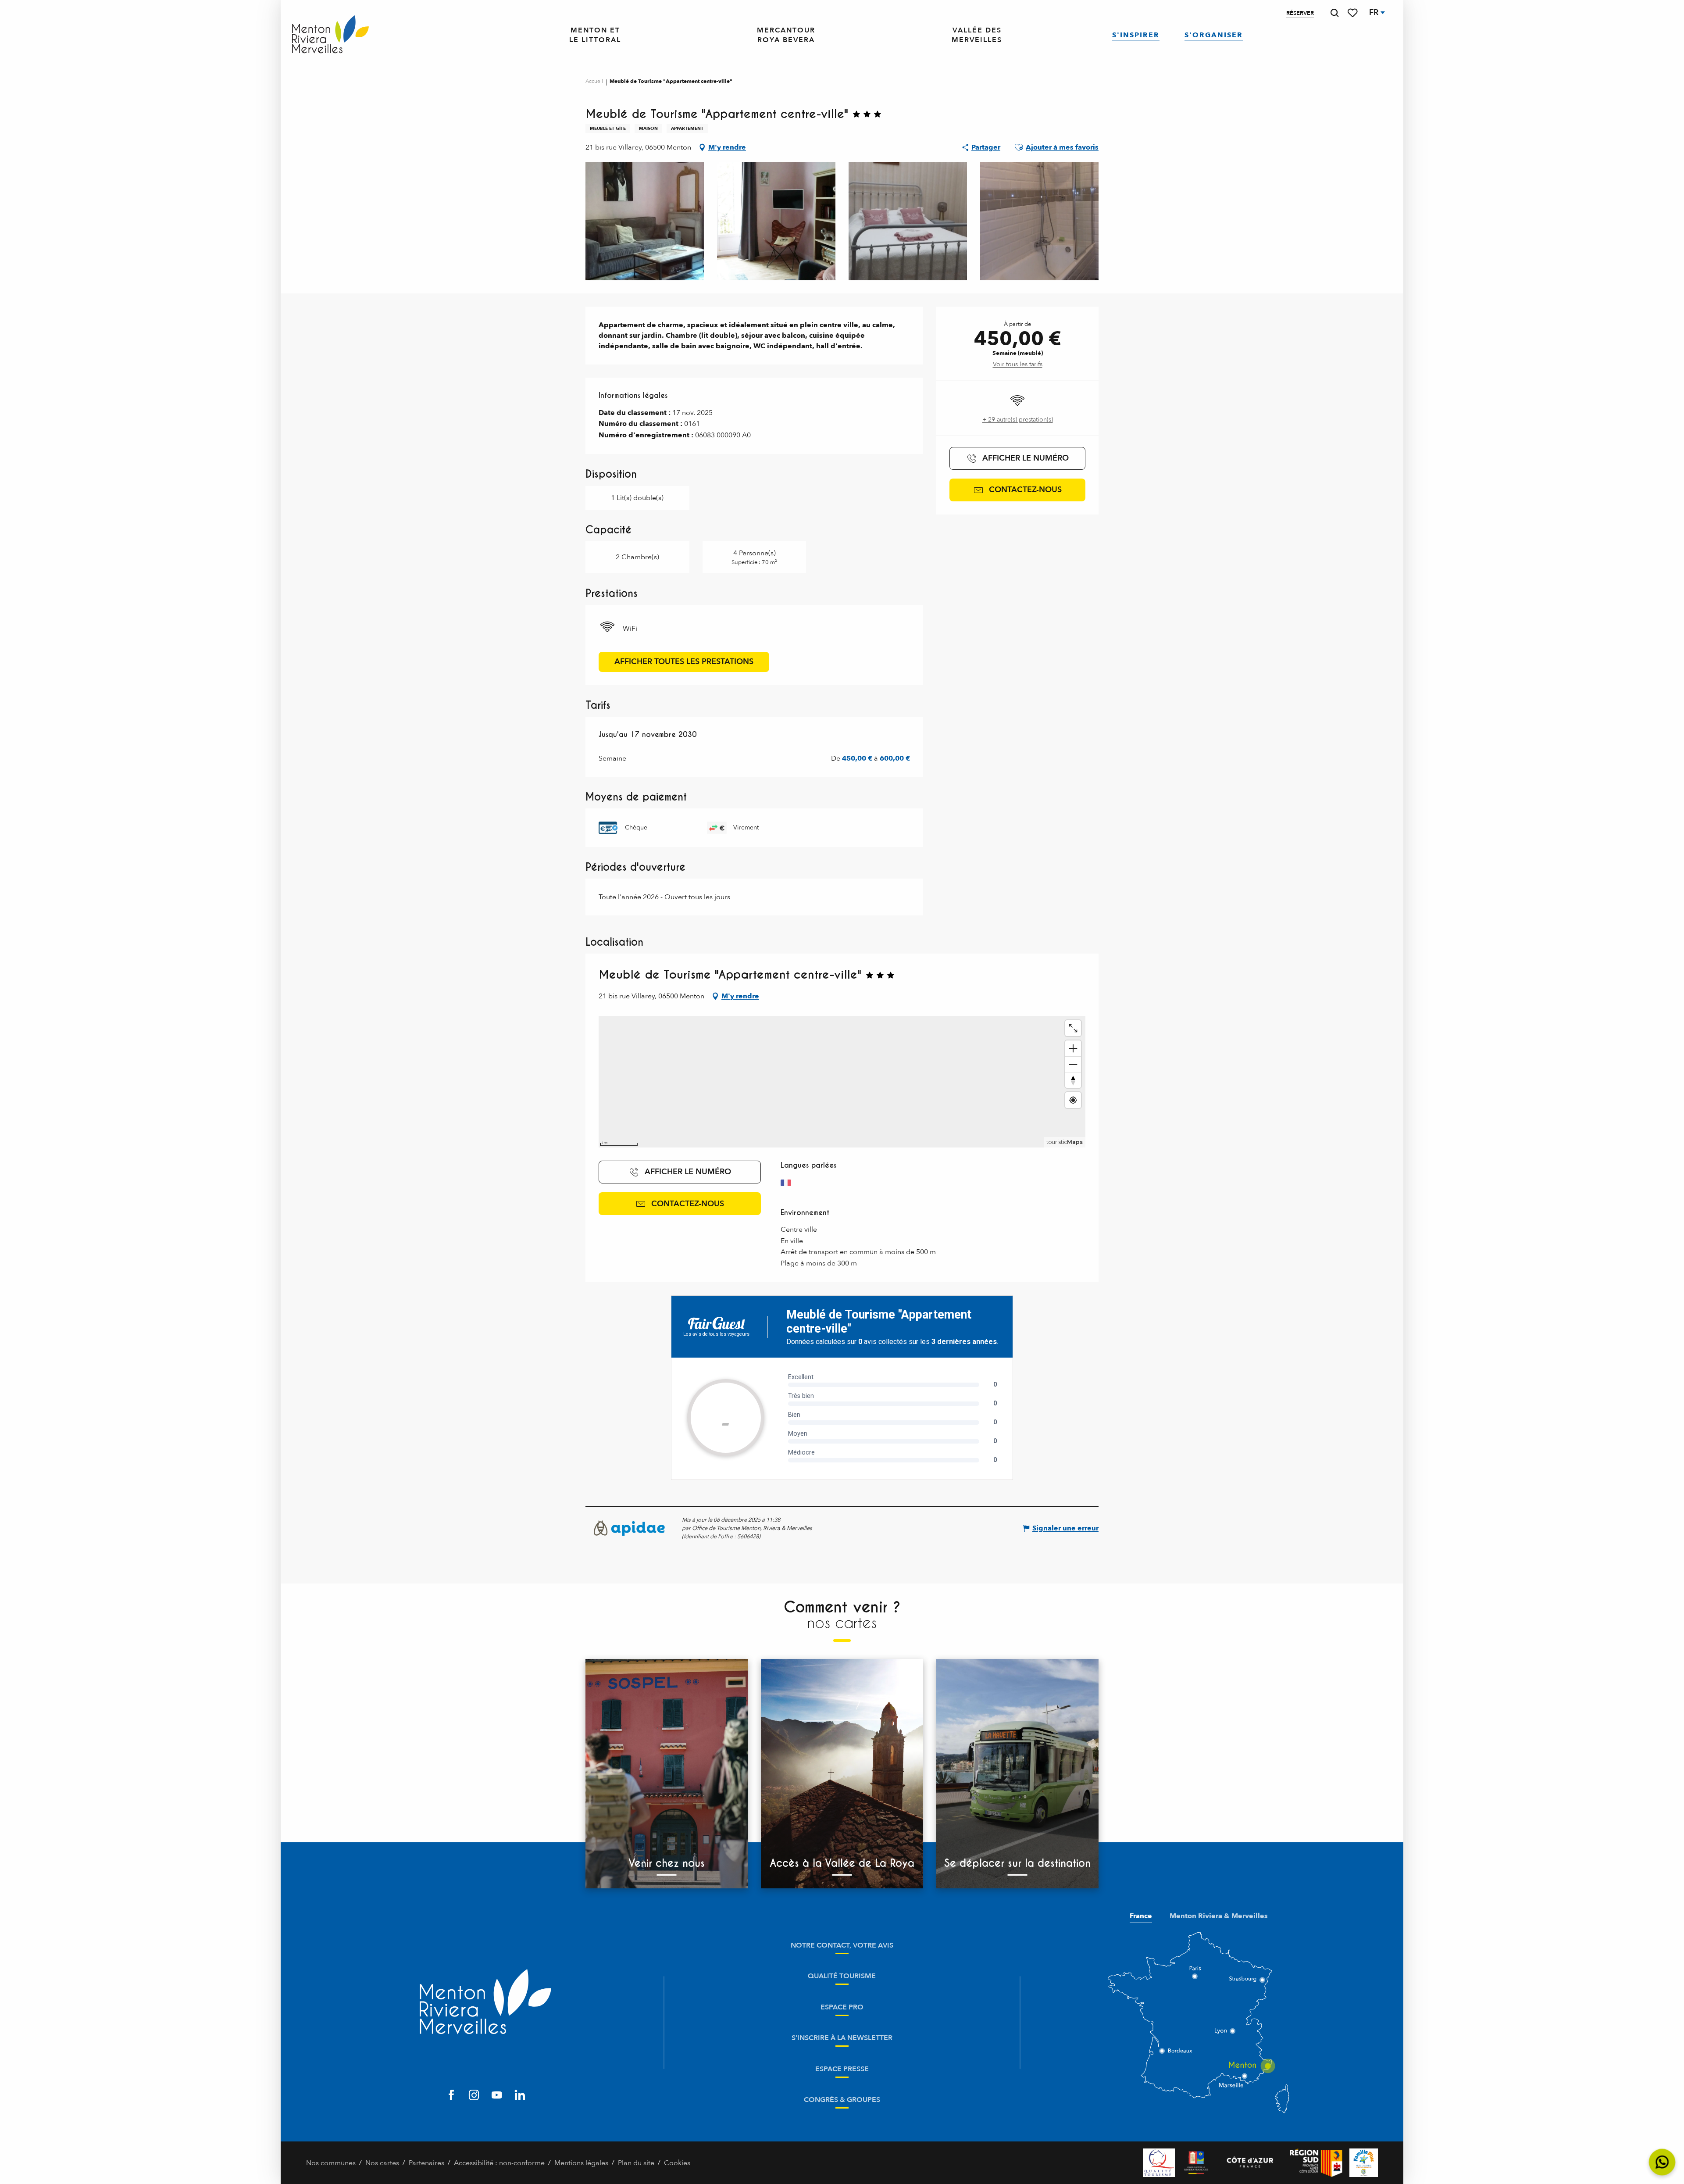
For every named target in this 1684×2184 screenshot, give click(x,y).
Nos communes (331, 2163)
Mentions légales (581, 2163)
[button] (1334, 13)
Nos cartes (382, 2163)
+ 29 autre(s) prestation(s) (1018, 420)
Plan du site (636, 2163)
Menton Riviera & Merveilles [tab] (1219, 1916)
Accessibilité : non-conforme (499, 2163)
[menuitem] (330, 35)
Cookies (677, 2163)
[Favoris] (1353, 13)
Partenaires (426, 2163)
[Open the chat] (1662, 2162)
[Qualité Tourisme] (1159, 2163)
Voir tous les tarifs (1018, 364)
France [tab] (1141, 1916)
